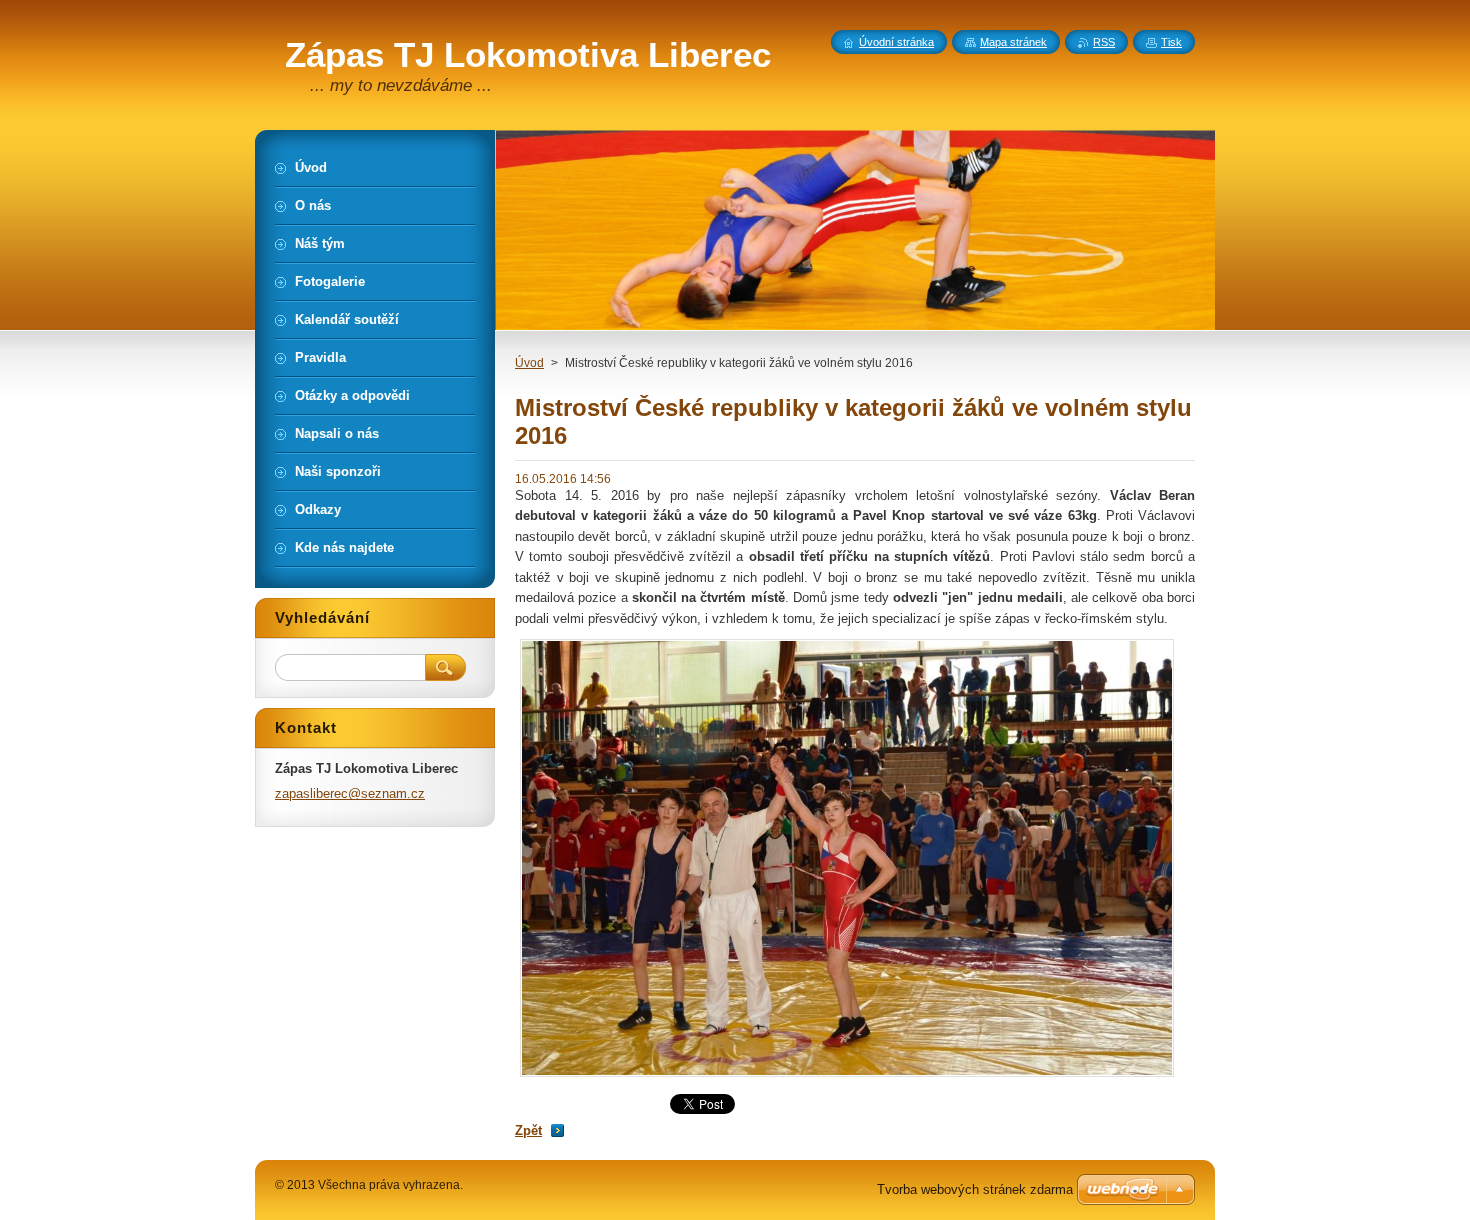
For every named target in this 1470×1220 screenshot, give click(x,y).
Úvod (529, 363)
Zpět (528, 1130)
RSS (1104, 42)
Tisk (1171, 42)
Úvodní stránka (896, 42)
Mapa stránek (1013, 42)
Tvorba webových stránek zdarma (975, 1189)
